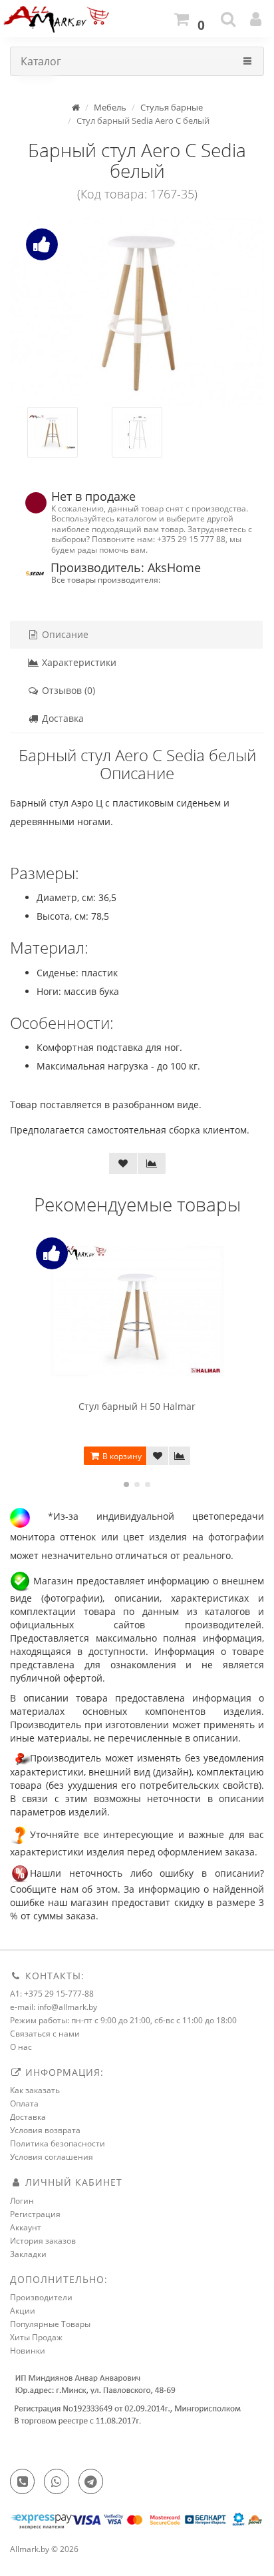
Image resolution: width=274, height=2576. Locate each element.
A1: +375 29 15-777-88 (52, 1994)
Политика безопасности (58, 2143)
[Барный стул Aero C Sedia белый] (137, 311)
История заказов (43, 2241)
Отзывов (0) (67, 690)
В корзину (121, 1456)
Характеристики (78, 662)
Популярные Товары (50, 2324)
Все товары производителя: (106, 579)
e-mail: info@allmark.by (54, 2007)
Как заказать (35, 2090)
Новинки (28, 2351)
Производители (41, 2297)
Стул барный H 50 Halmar (137, 1406)
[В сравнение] (152, 1163)
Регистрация (35, 2214)
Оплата (24, 2103)
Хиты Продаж (36, 2337)
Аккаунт (26, 2227)
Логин (22, 2201)
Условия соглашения (52, 2157)
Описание (64, 634)
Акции (23, 2311)
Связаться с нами (45, 2034)
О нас (21, 2047)
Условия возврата (45, 2130)
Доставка (62, 718)
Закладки (28, 2254)
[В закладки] (123, 1163)
